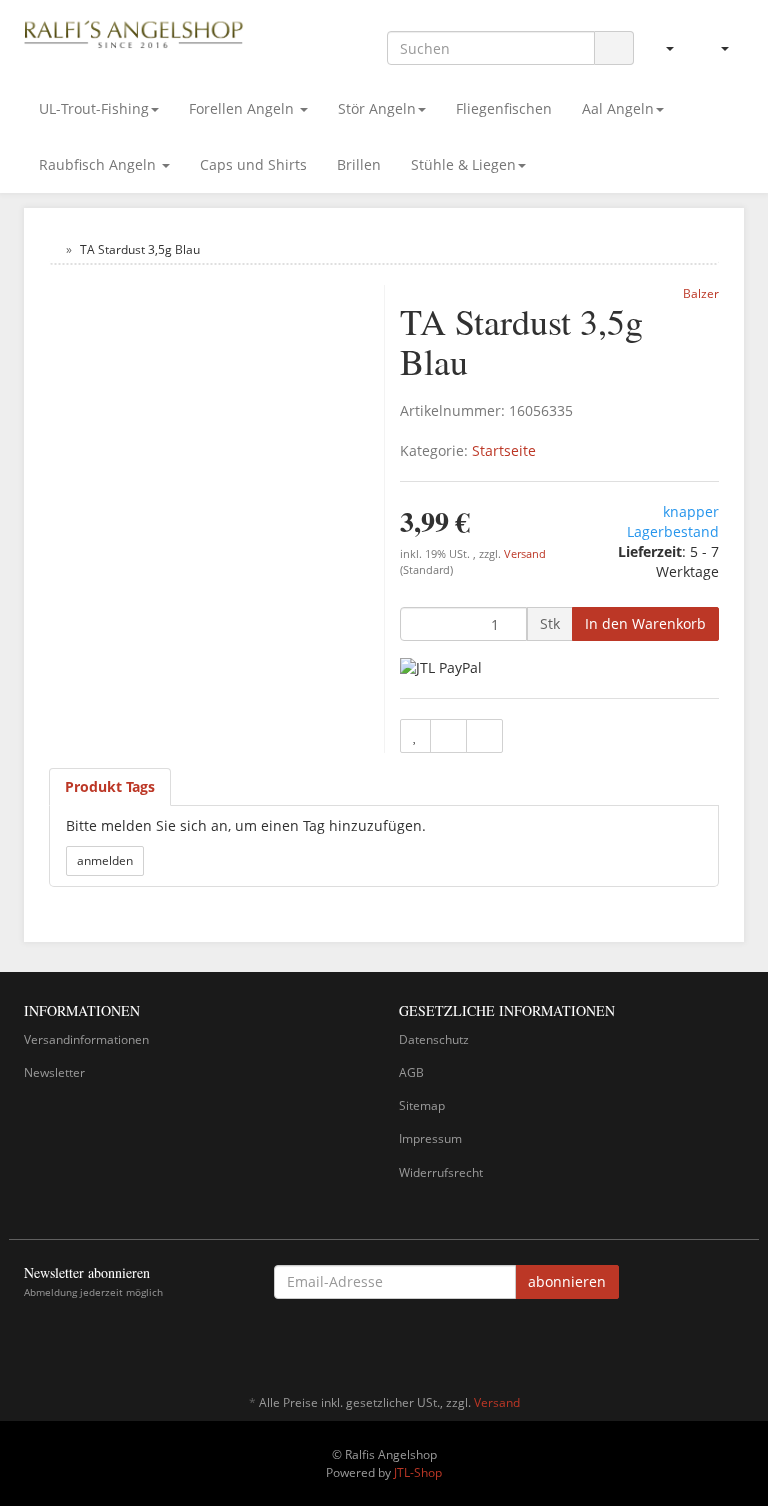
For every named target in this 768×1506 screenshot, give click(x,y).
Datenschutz (434, 1039)
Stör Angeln (377, 108)
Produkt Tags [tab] (110, 786)
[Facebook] (733, 1344)
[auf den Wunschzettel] (415, 736)
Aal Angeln (618, 108)
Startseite (504, 450)
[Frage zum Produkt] (484, 736)
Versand (525, 554)
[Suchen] (614, 48)
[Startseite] (53, 249)
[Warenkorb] (716, 48)
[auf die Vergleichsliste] (448, 736)
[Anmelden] (661, 48)
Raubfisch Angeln (99, 164)
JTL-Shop (418, 1472)
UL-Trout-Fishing (94, 108)
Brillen (359, 164)
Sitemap (422, 1105)
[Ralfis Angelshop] (134, 32)
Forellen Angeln (243, 108)
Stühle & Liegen (463, 164)
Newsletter (54, 1072)
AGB (411, 1072)
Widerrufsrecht (441, 1172)
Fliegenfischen (504, 108)
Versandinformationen (86, 1039)
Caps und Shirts (253, 164)
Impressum (430, 1138)
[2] (441, 666)
